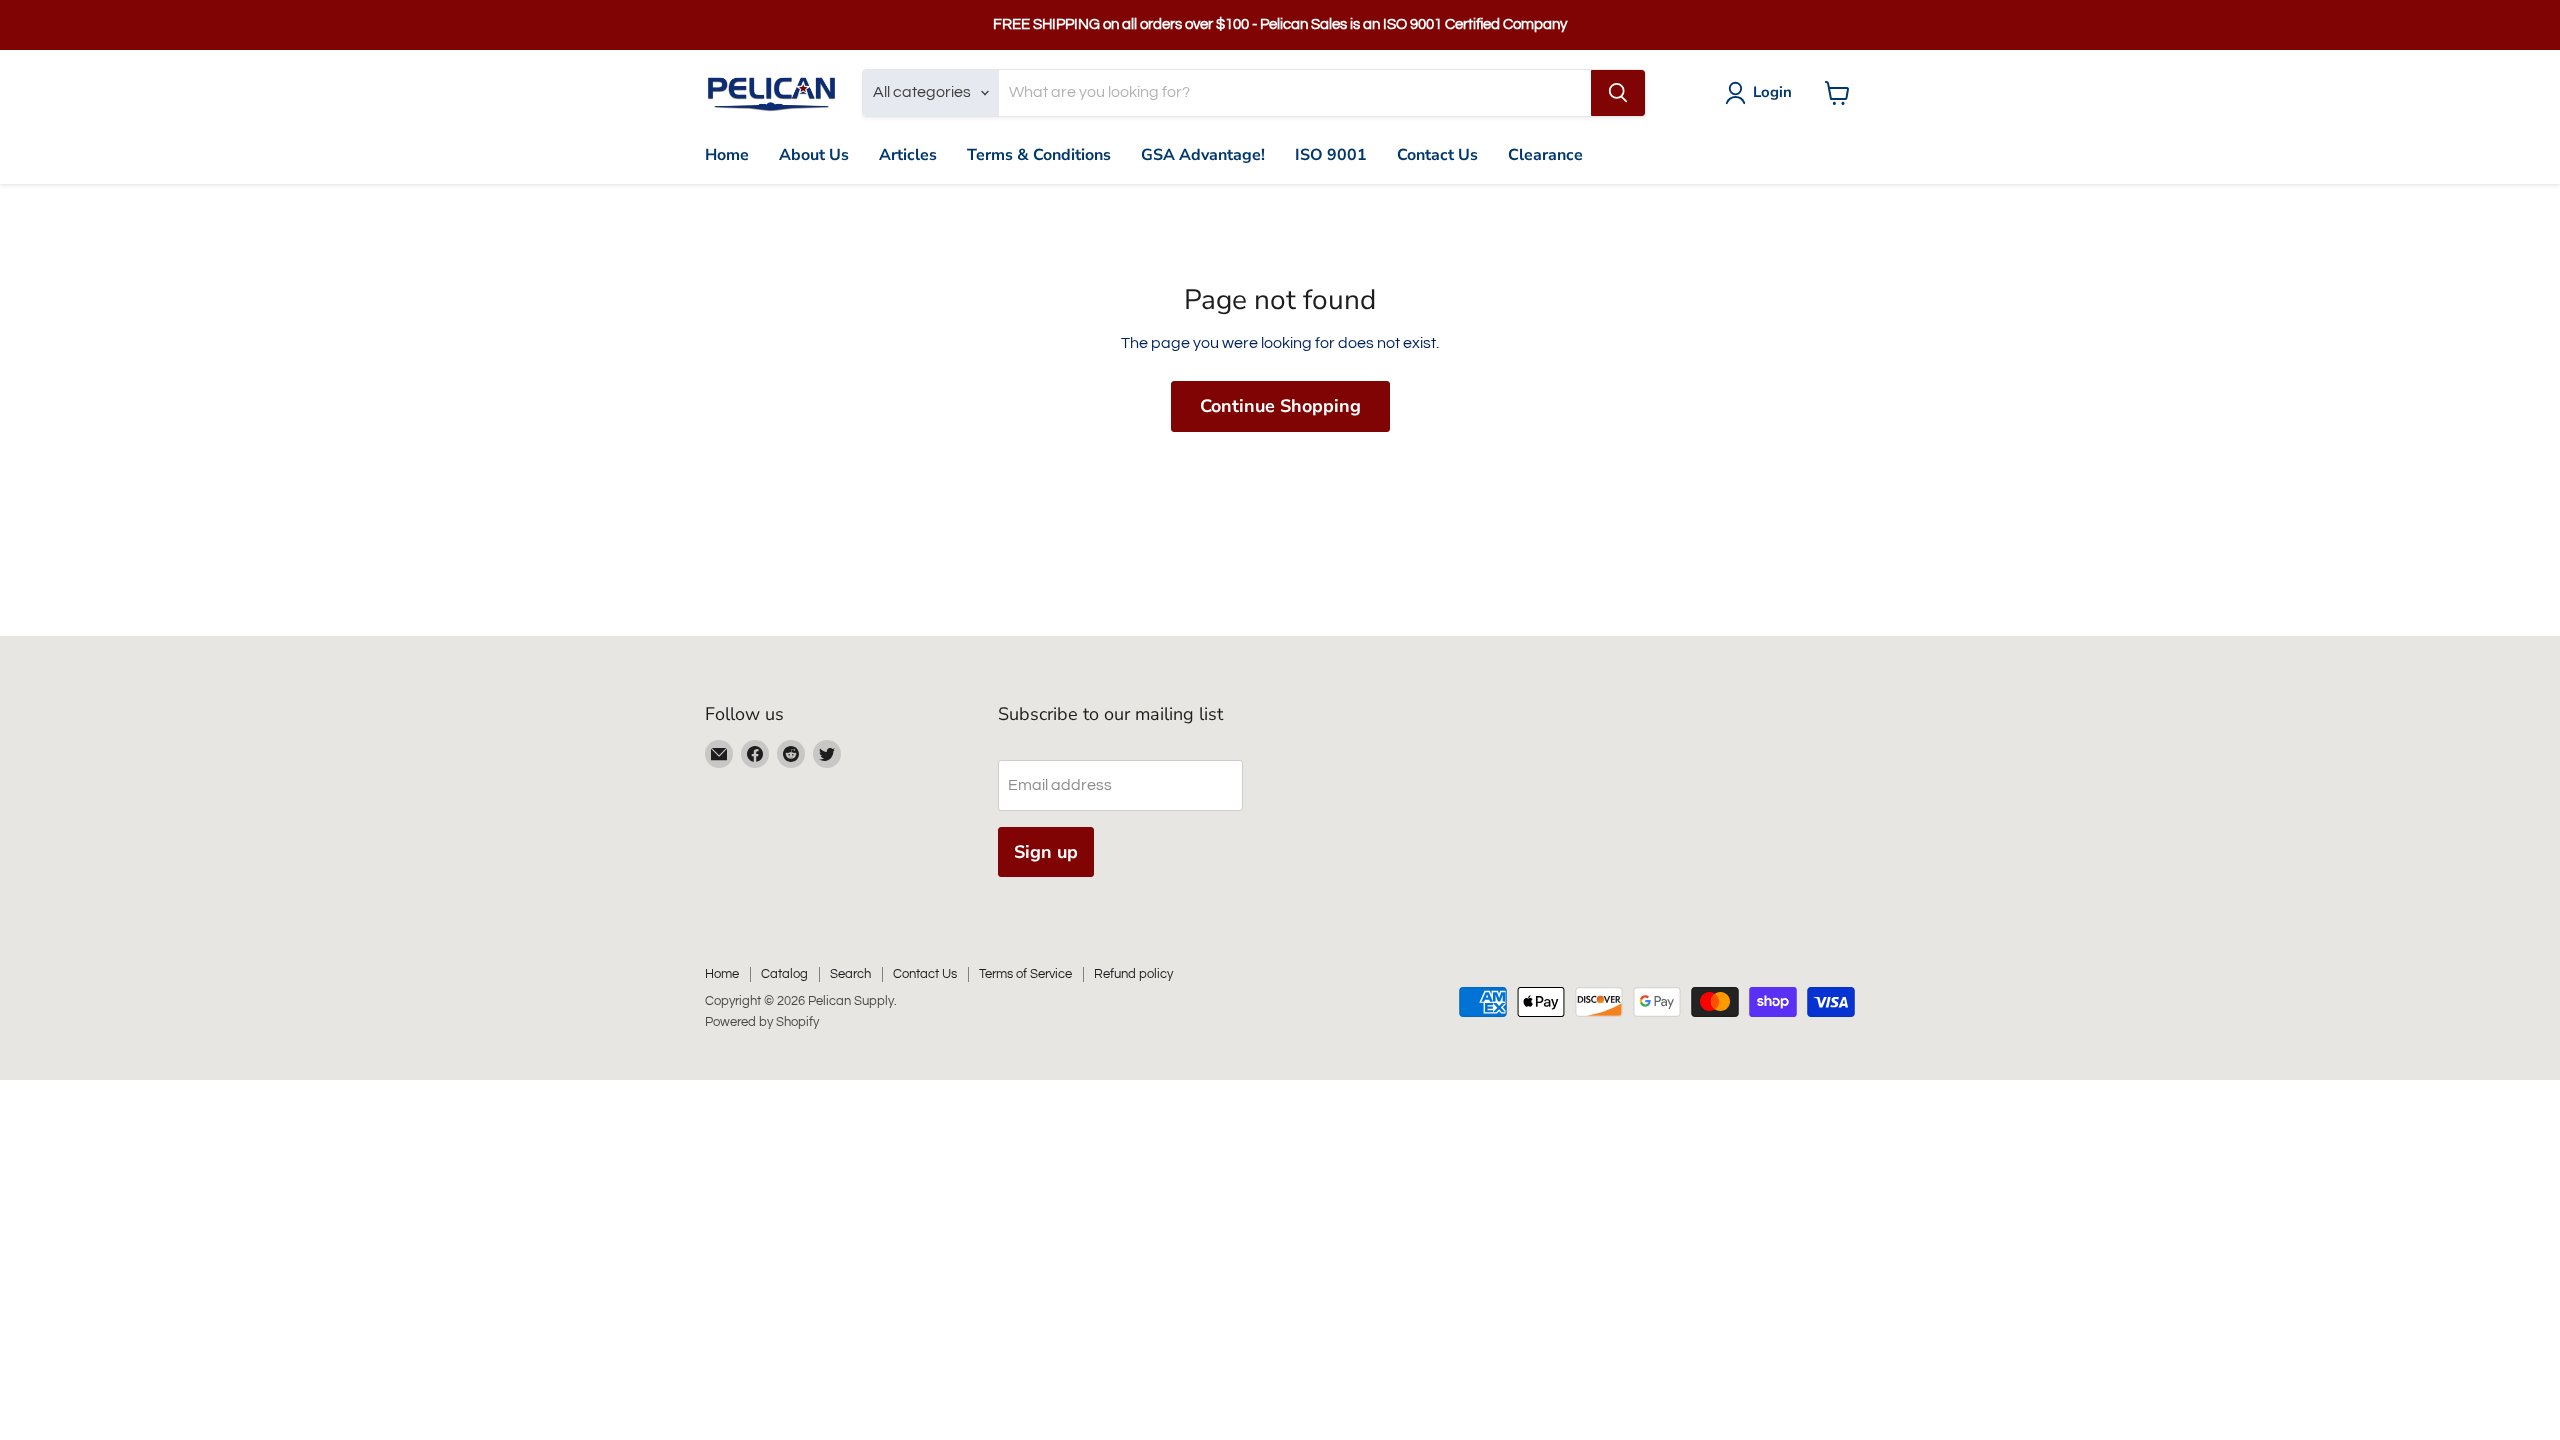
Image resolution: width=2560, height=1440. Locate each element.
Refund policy (1133, 974)
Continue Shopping (1280, 406)
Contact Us (1437, 155)
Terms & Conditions (1039, 155)
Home (727, 155)
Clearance (1545, 155)
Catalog (784, 974)
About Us (814, 155)
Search (850, 974)
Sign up (1046, 852)
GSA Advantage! (1203, 155)
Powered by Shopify (762, 1022)
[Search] (1618, 93)
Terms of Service (1025, 974)
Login (1772, 92)
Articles (908, 155)
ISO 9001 (1331, 155)
